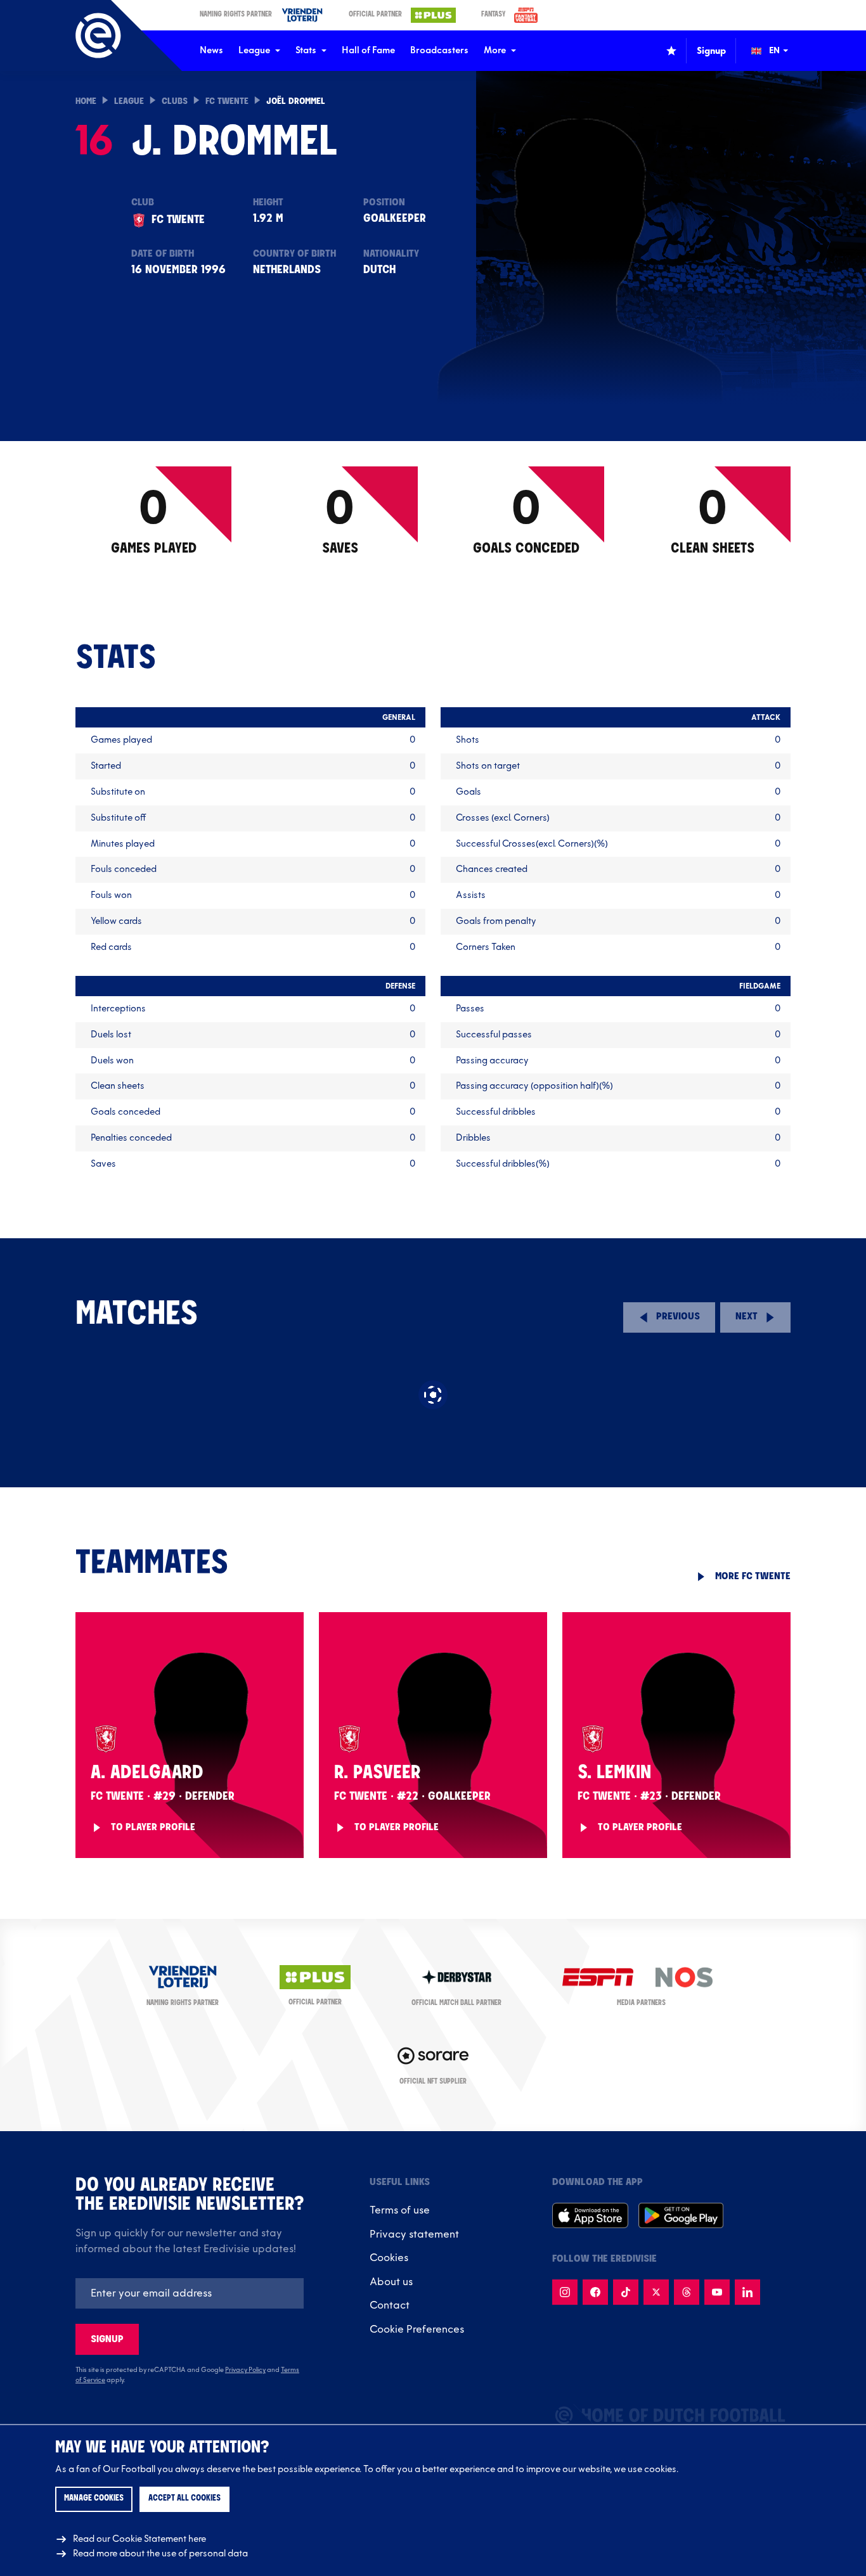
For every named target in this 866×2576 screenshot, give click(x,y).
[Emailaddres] (190, 2293)
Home (86, 102)
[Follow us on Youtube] (717, 2292)
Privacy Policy (245, 2370)
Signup (107, 2339)
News (211, 50)
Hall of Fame (368, 50)
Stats (306, 50)
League (254, 50)
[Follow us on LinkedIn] (747, 2292)
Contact (390, 2305)
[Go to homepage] (98, 35)
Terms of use (400, 2210)
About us (391, 2282)
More (495, 50)
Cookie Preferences (417, 2329)
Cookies (389, 2258)
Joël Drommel (296, 102)
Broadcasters (439, 50)
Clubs (175, 102)
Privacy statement (414, 2234)
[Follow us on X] (656, 2292)
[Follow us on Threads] (687, 2292)
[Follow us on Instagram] (565, 2292)
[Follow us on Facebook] (595, 2292)
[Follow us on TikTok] (626, 2292)
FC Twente (227, 102)
